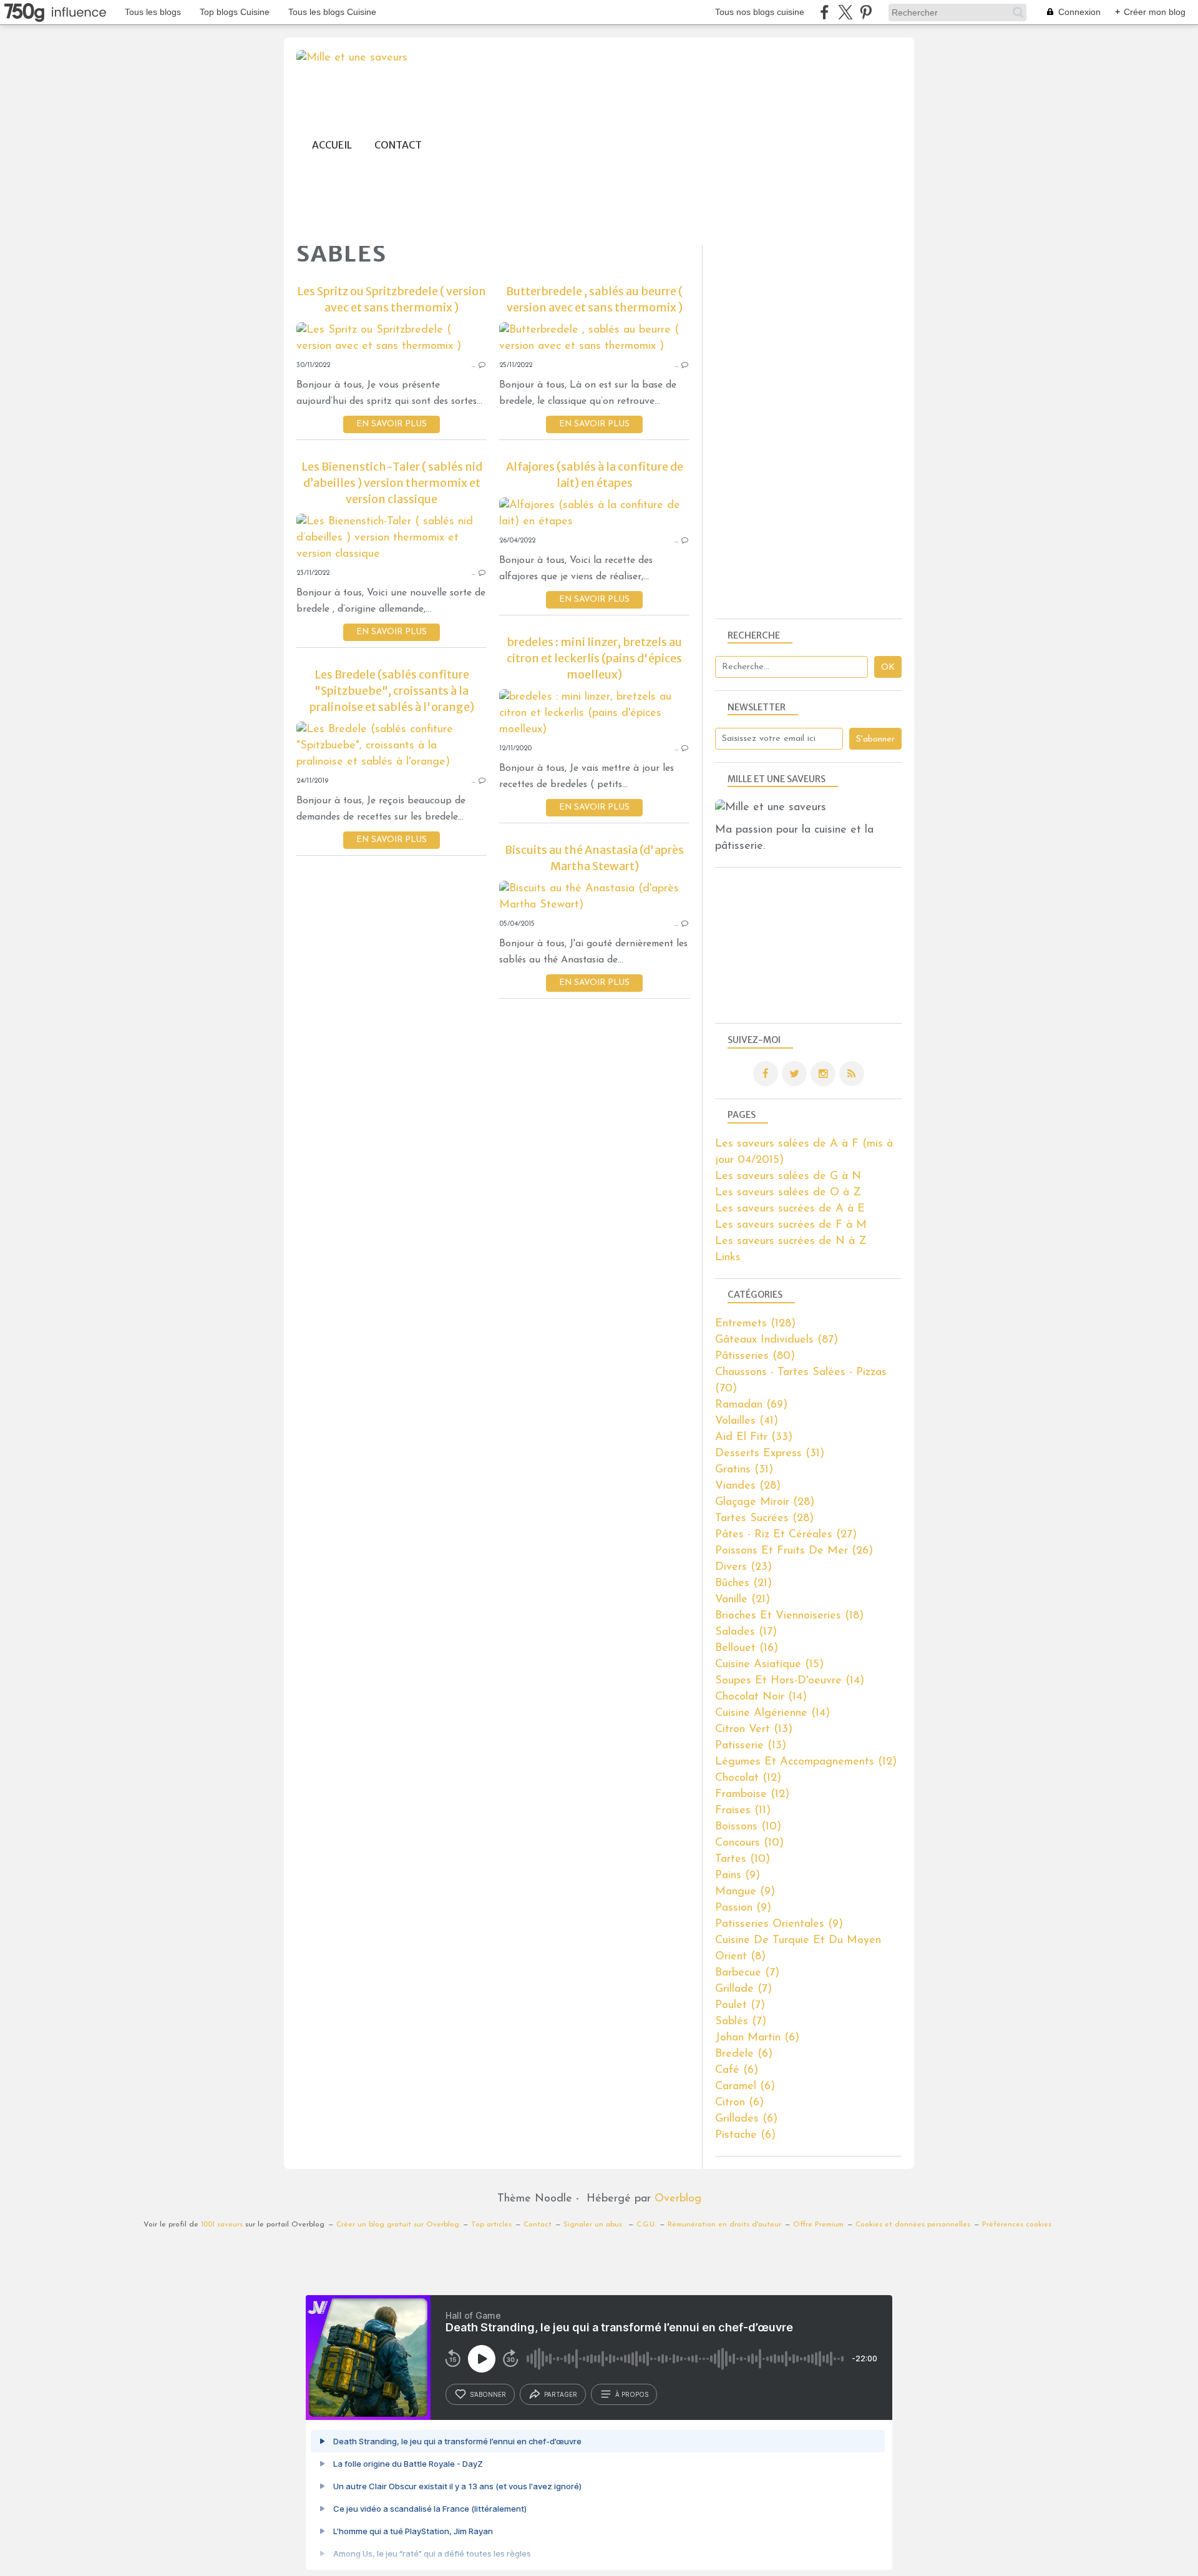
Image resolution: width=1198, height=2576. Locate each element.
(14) (790, 1681)
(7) (747, 1973)
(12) (806, 1762)
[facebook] (825, 12)
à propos (632, 2394)
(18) (789, 1616)
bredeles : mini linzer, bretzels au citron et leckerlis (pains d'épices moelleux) (594, 658)
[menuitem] (332, 145)
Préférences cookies (1017, 2225)
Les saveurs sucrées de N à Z (791, 1241)
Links (728, 1258)
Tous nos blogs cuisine (760, 12)
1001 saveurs (222, 2225)
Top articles (491, 2225)
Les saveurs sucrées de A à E (790, 1209)
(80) (755, 1356)
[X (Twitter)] (845, 12)
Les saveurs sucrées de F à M (791, 1225)
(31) (770, 1454)
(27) (786, 1535)
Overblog (678, 2199)
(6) (757, 2038)
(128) (755, 1324)
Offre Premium (818, 2225)
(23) (743, 1567)
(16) (747, 1648)
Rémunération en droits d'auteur (724, 2225)
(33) (754, 1437)
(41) (747, 1421)
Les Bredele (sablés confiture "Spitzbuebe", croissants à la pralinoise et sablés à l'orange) (392, 691)
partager (561, 2394)
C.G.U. (646, 2225)
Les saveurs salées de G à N (788, 1177)
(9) (738, 1876)
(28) (748, 1486)
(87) (777, 1340)
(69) (751, 1405)
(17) (746, 1632)
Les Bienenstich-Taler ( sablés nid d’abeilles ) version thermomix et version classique (392, 483)
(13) (754, 1730)
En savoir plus (392, 424)
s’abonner (488, 2394)
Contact (398, 145)
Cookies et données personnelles (913, 2225)
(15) (769, 1665)
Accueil (332, 145)
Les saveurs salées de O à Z (788, 1193)
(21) (743, 1584)
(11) (743, 1811)
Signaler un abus (594, 2225)
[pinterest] (866, 12)
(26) (794, 1551)
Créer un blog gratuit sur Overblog (398, 2225)
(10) (748, 1827)
